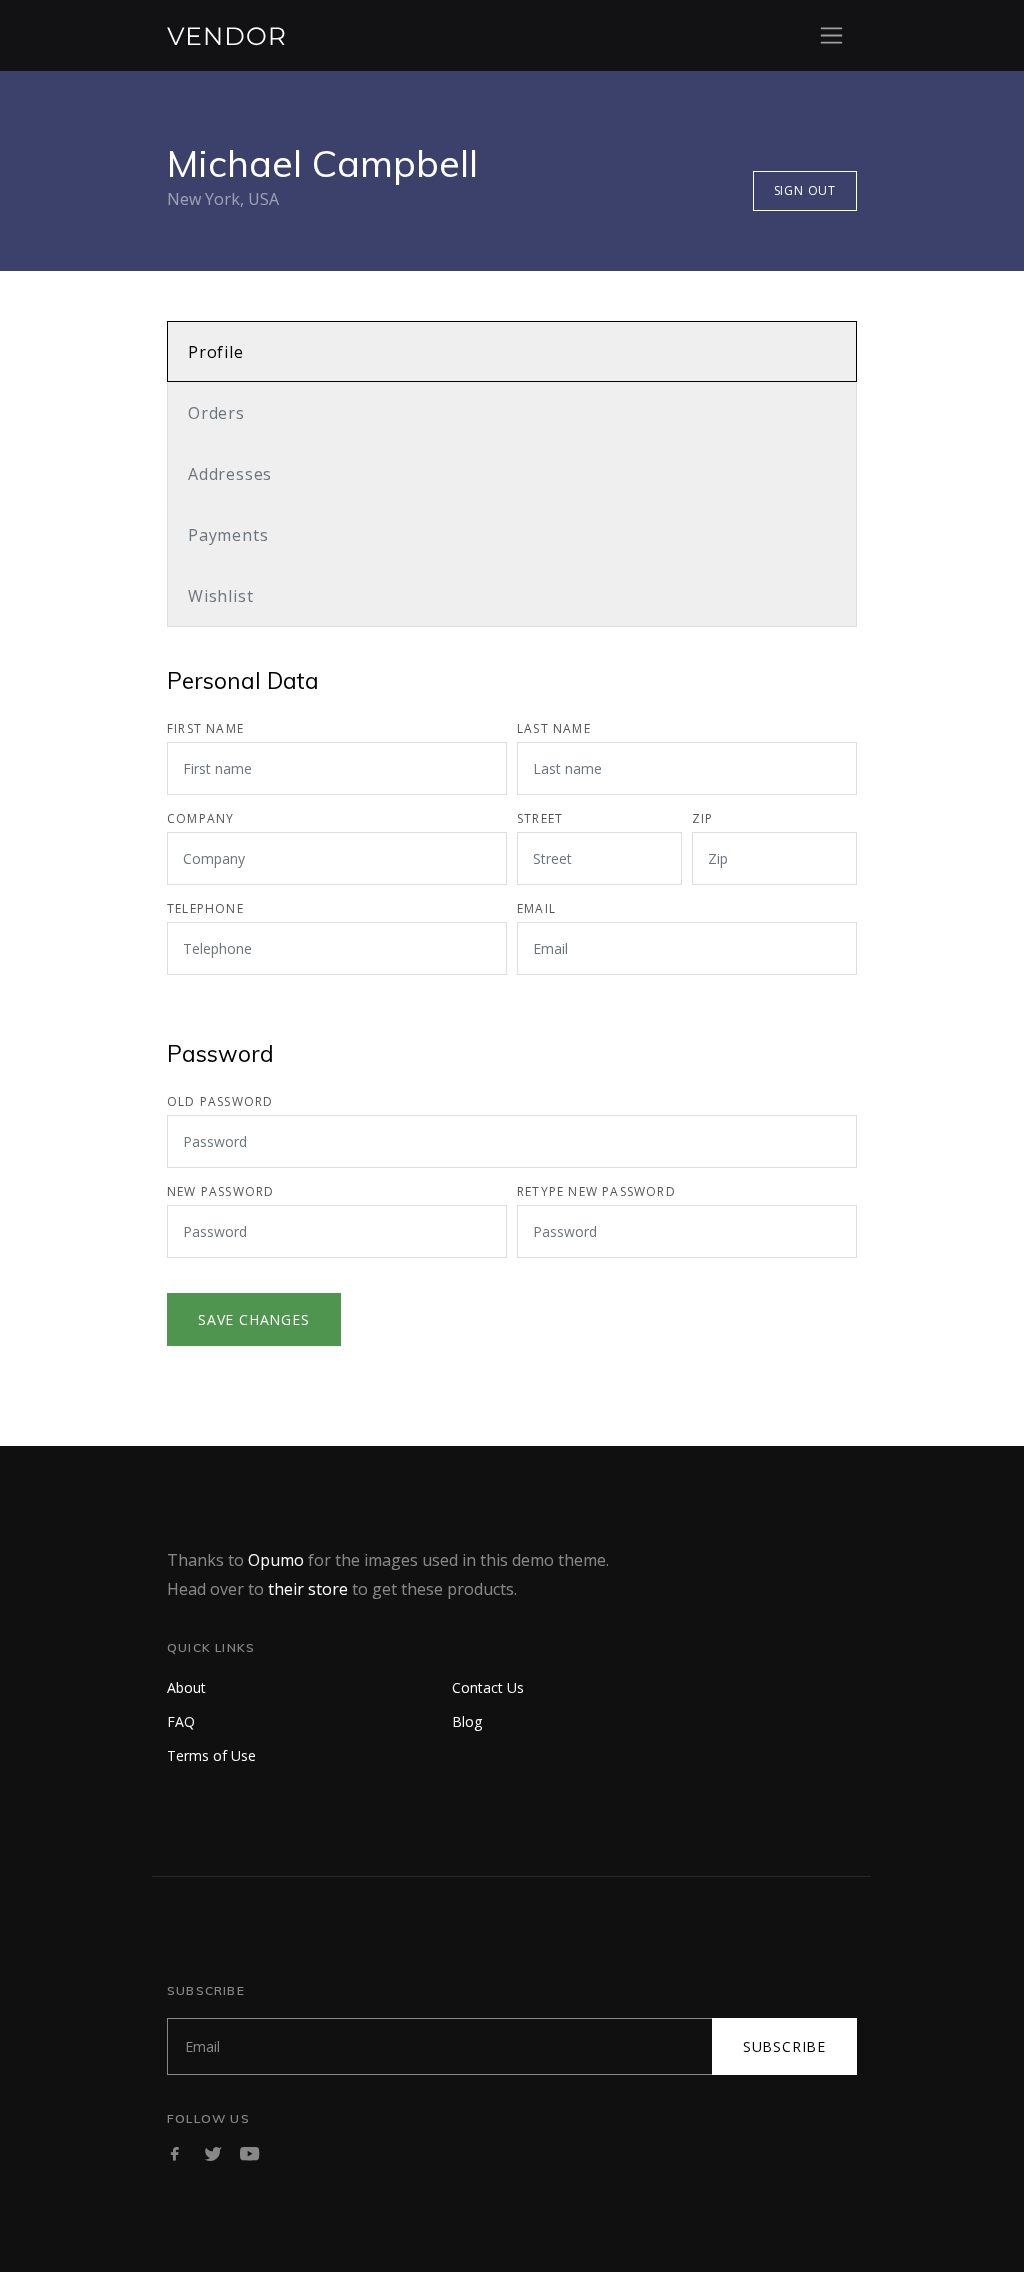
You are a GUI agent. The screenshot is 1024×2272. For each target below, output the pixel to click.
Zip (703, 818)
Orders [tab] (216, 413)
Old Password (220, 1101)
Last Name (554, 728)
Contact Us (488, 1687)
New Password (220, 1191)
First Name (205, 728)
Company (200, 818)
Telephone (205, 908)
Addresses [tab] (230, 474)
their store (308, 1589)
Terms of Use (211, 1755)
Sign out (805, 190)
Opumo (276, 1560)
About (186, 1687)
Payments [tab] (228, 535)
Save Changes (254, 1319)
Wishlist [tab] (220, 596)
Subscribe (784, 2046)
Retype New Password (596, 1191)
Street (540, 818)
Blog (467, 1721)
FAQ (181, 1721)
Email (536, 908)
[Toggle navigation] (831, 35)
